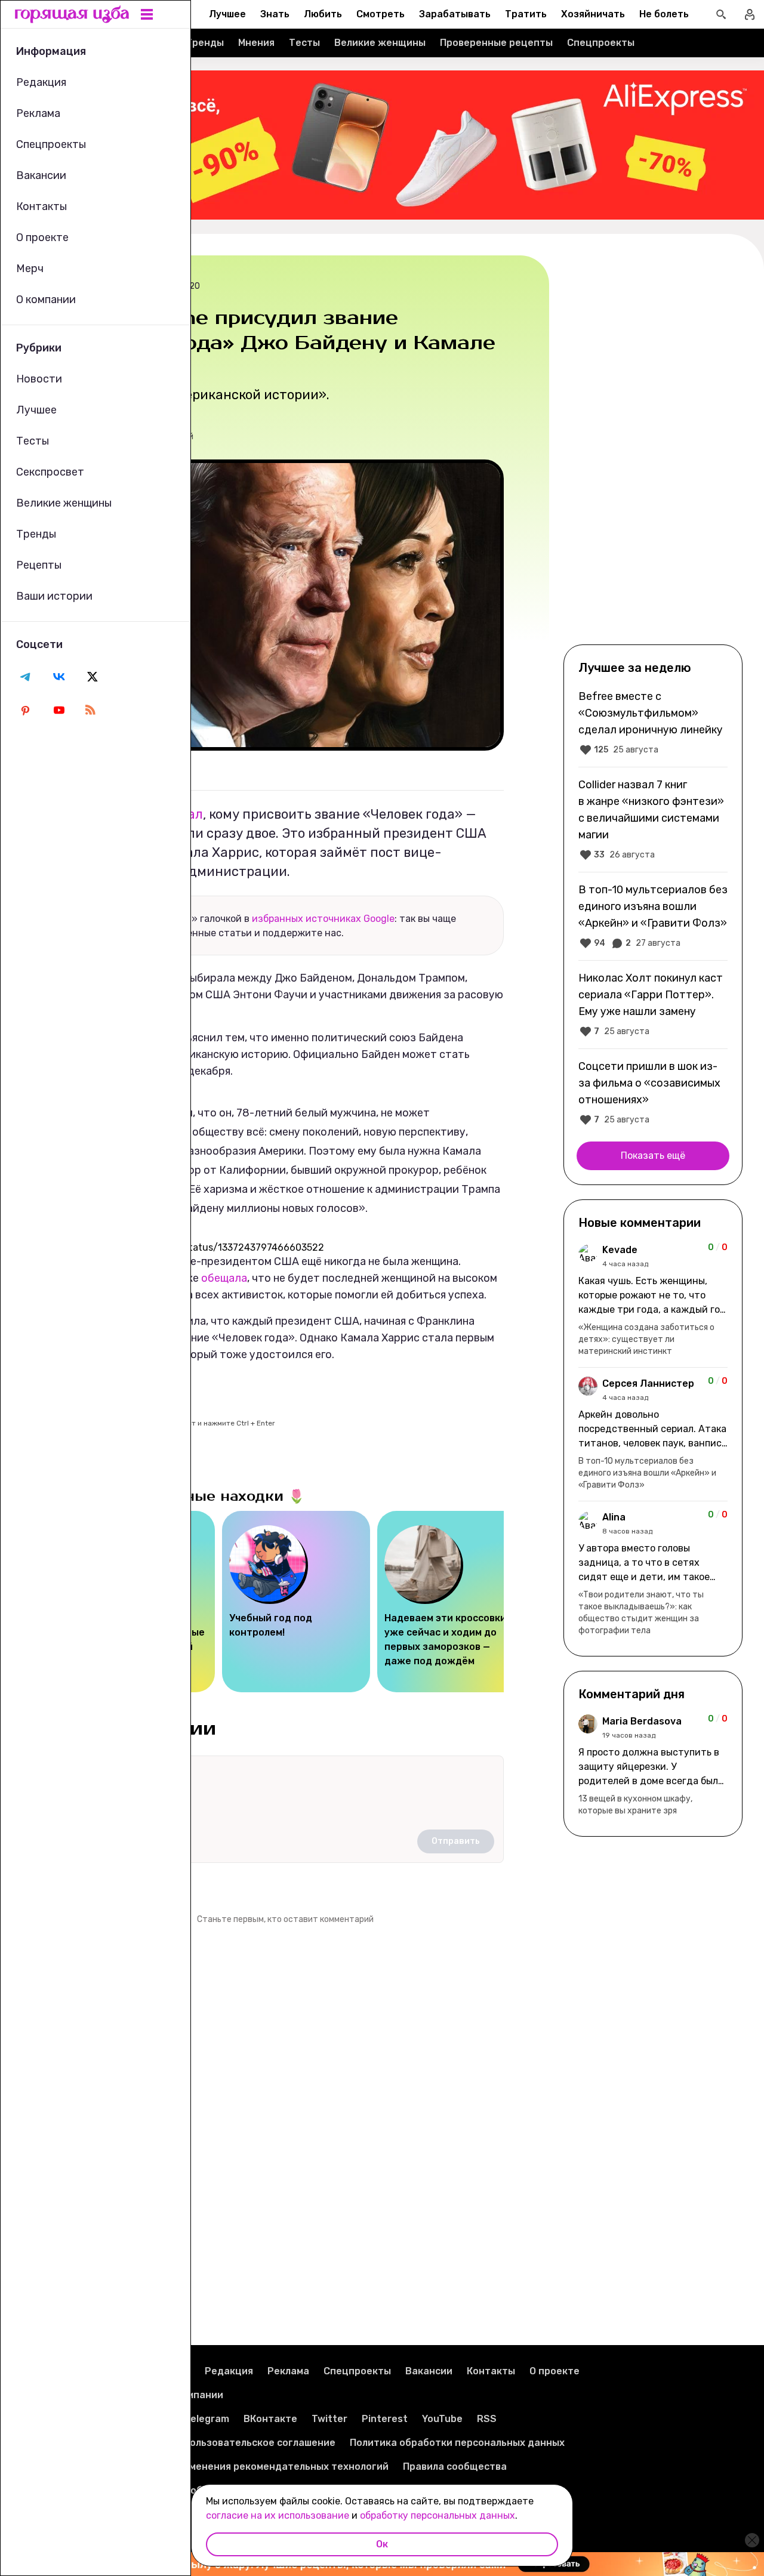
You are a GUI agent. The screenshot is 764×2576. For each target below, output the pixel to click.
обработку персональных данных (438, 2515)
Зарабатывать (455, 14)
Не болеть (664, 14)
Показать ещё (653, 1156)
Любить (323, 14)
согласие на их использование (278, 2515)
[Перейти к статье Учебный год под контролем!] (296, 1602)
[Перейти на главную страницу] (72, 14)
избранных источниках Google (323, 919)
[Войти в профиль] (750, 14)
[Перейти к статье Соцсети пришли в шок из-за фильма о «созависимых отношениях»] (653, 1093)
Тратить (526, 14)
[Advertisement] (653, 449)
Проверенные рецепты (496, 43)
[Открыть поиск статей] (721, 14)
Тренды (205, 43)
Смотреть (381, 14)
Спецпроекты (601, 43)
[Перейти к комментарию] (653, 1300)
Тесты (304, 43)
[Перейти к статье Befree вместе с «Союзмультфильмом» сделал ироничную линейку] (653, 723)
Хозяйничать (593, 14)
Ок (382, 2544)
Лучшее (227, 14)
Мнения (256, 43)
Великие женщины (380, 43)
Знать (275, 14)
